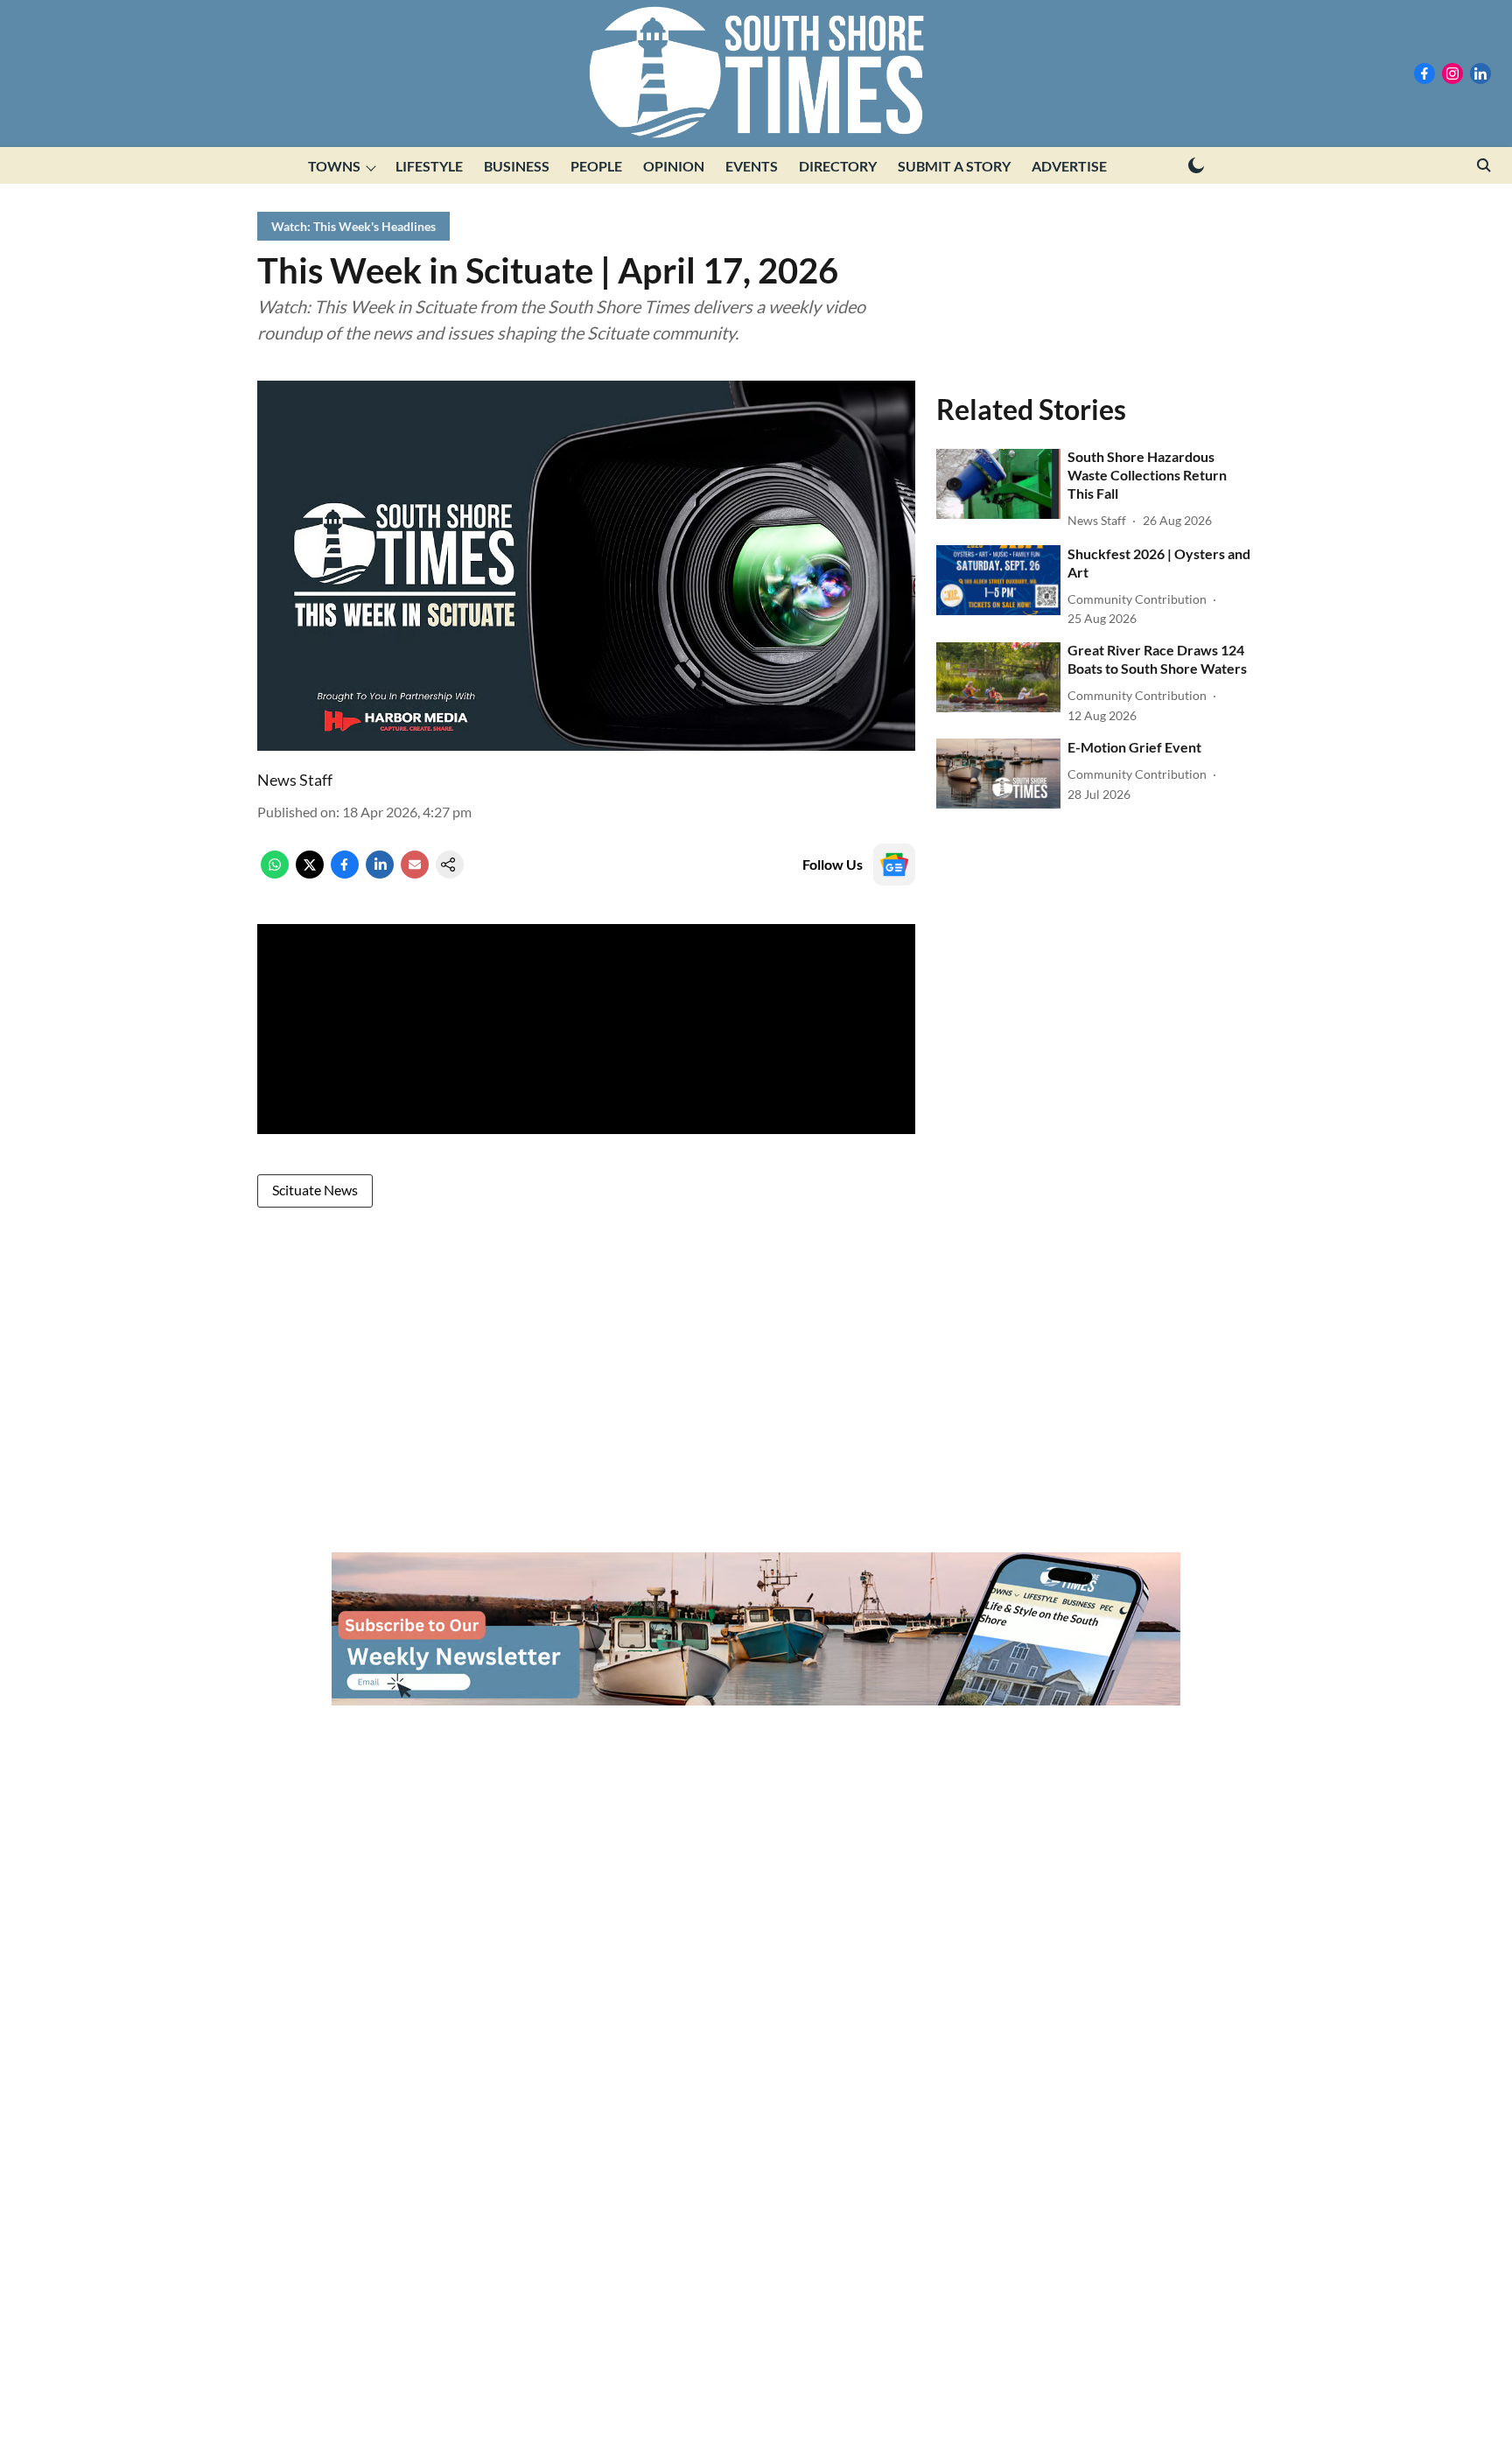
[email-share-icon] (415, 873)
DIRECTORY (838, 166)
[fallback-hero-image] (998, 484)
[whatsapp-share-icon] (275, 873)
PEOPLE (596, 166)
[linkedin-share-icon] (380, 873)
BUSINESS (517, 166)
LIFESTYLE (429, 166)
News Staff (295, 780)
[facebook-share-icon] (345, 873)
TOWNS (334, 166)
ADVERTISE (1069, 166)
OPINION (674, 166)
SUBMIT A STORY (954, 166)
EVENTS (752, 166)
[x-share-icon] (310, 873)
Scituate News (315, 1190)
